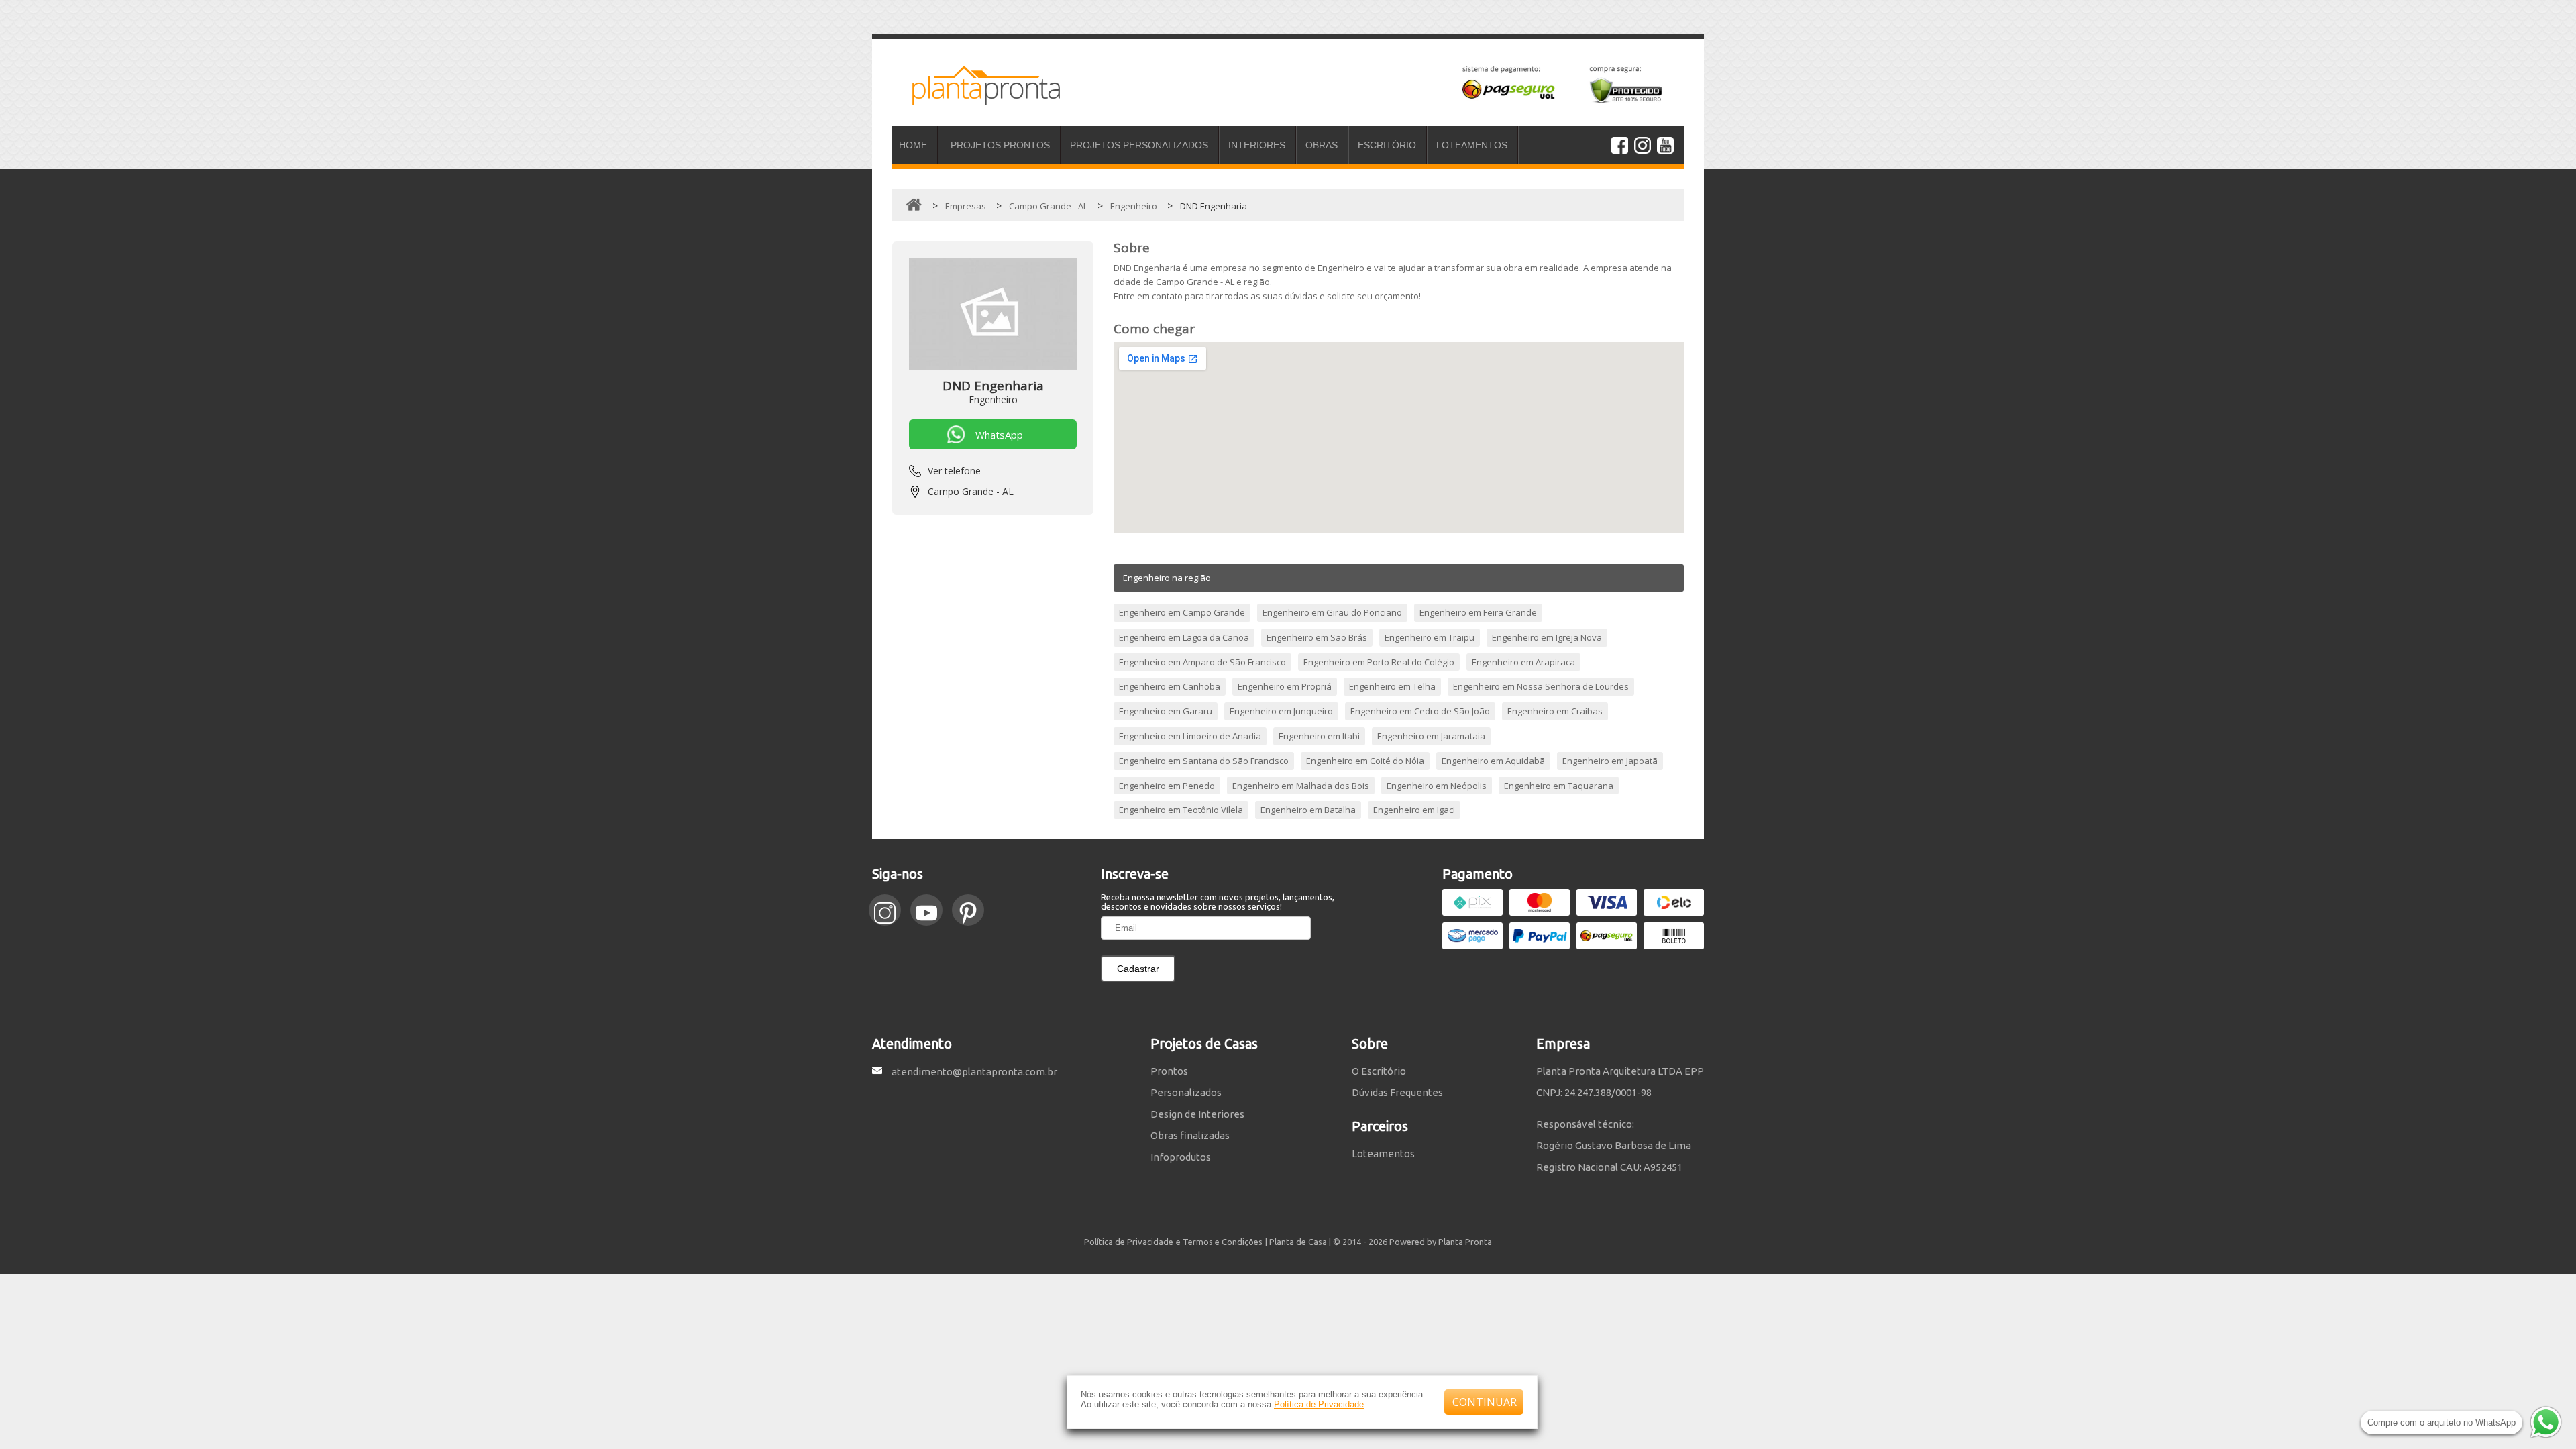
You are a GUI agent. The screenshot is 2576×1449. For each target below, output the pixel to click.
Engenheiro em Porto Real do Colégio (1379, 662)
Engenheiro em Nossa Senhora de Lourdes (1541, 686)
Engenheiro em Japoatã (1610, 761)
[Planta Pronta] (976, 99)
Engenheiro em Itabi (1319, 736)
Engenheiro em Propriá (1285, 686)
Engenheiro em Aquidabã (1493, 761)
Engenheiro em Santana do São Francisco (1204, 761)
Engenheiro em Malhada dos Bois (1301, 786)
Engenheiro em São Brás (1317, 637)
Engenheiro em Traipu (1430, 637)
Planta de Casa (1298, 1242)
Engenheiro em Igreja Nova (1547, 637)
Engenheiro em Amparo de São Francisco (1202, 662)
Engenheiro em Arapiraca (1523, 662)
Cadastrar (1138, 969)
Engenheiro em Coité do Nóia (1365, 761)
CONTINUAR (1485, 1402)
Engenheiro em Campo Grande (1182, 612)
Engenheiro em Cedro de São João (1420, 711)
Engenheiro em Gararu (1166, 711)
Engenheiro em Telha (1392, 686)
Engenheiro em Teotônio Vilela (1181, 810)
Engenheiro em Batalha (1308, 810)
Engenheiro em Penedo (1167, 786)
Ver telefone (954, 471)
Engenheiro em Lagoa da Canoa (1184, 637)
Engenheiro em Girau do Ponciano (1332, 612)
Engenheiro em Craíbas (1555, 711)
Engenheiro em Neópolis (1437, 786)
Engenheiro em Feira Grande (1478, 612)
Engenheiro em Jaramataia (1431, 736)
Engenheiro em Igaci (1414, 810)
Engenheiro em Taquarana (1559, 786)
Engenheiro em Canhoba (1170, 686)
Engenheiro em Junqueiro (1281, 711)
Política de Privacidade (1319, 1404)
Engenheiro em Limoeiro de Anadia (1190, 736)
